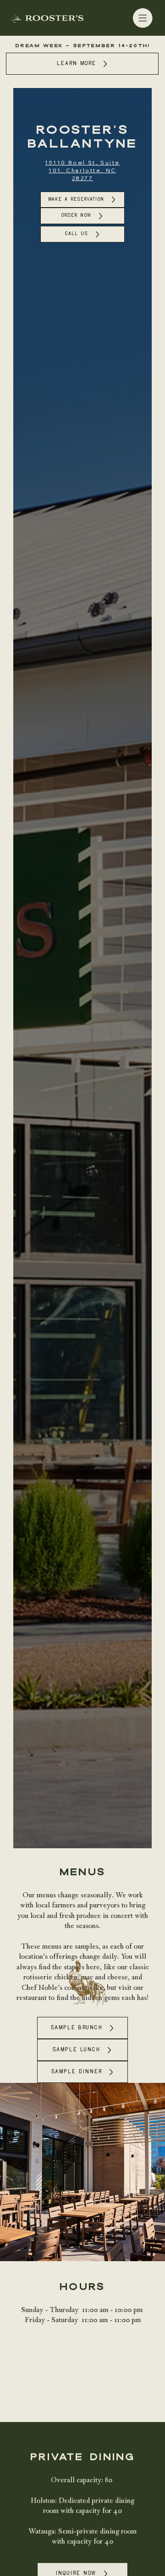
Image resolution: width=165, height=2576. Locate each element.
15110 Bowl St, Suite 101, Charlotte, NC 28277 (82, 170)
